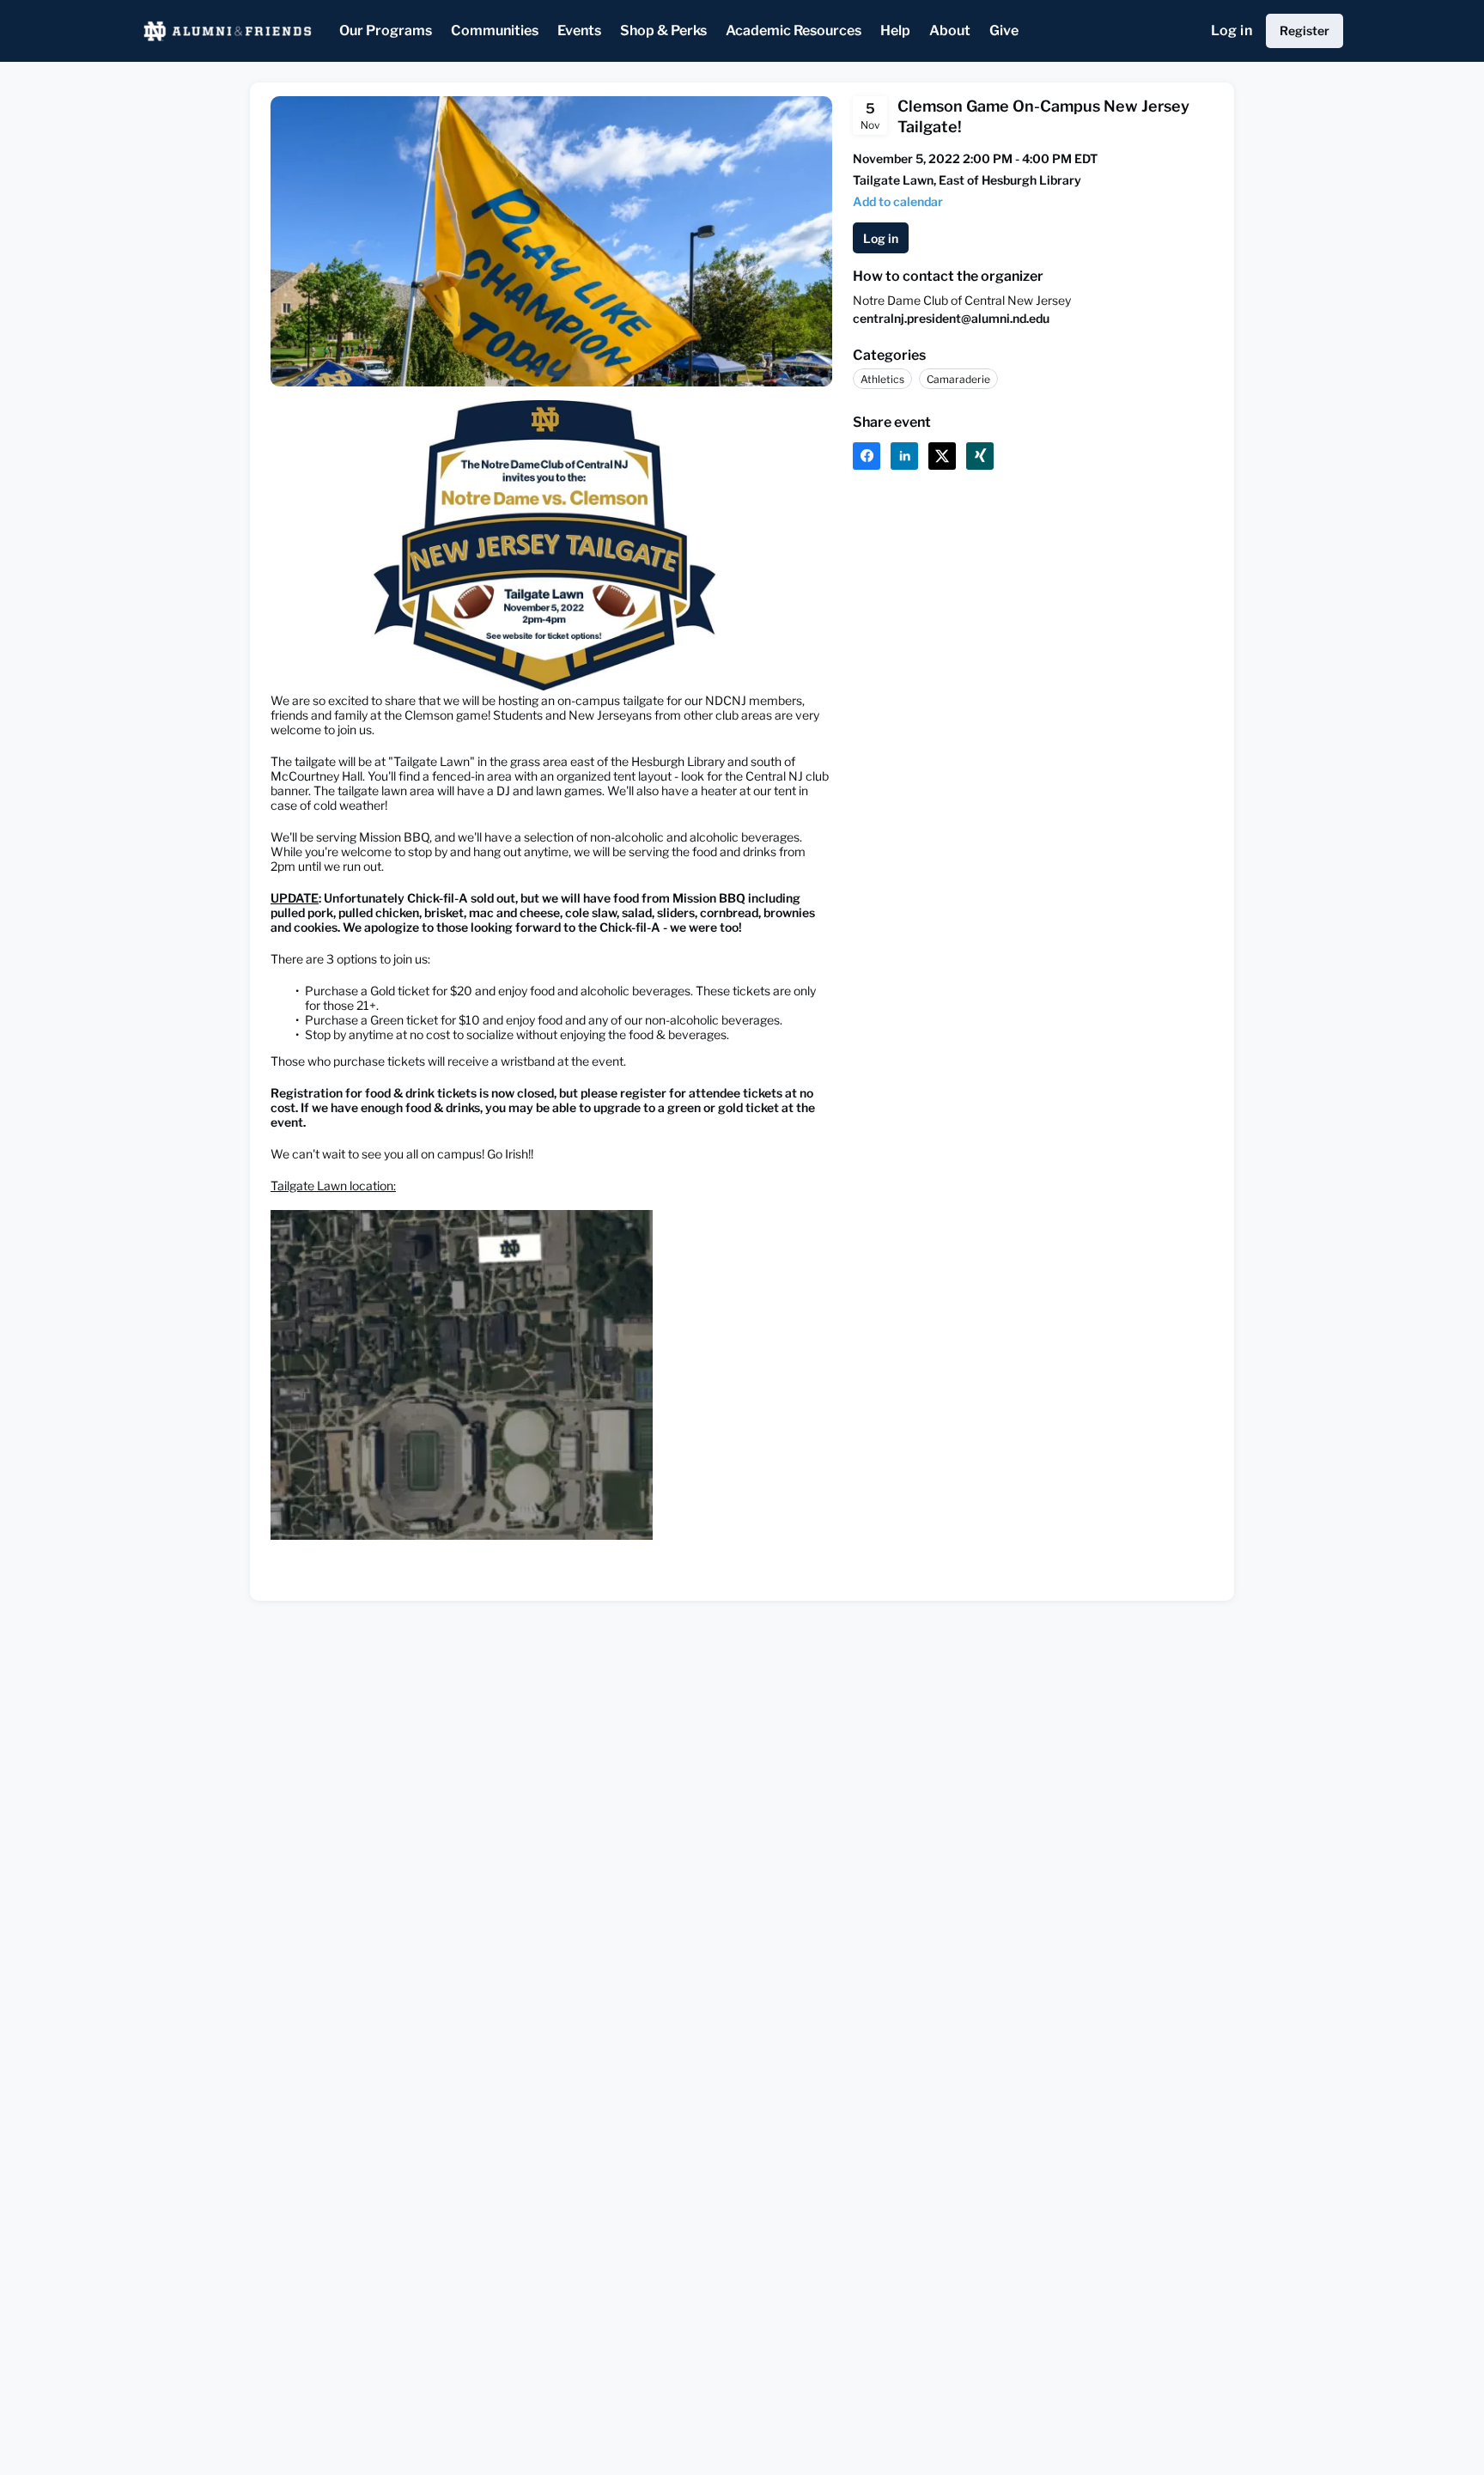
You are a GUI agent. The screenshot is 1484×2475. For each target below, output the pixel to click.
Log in (1232, 30)
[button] (898, 201)
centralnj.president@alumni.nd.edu (951, 318)
